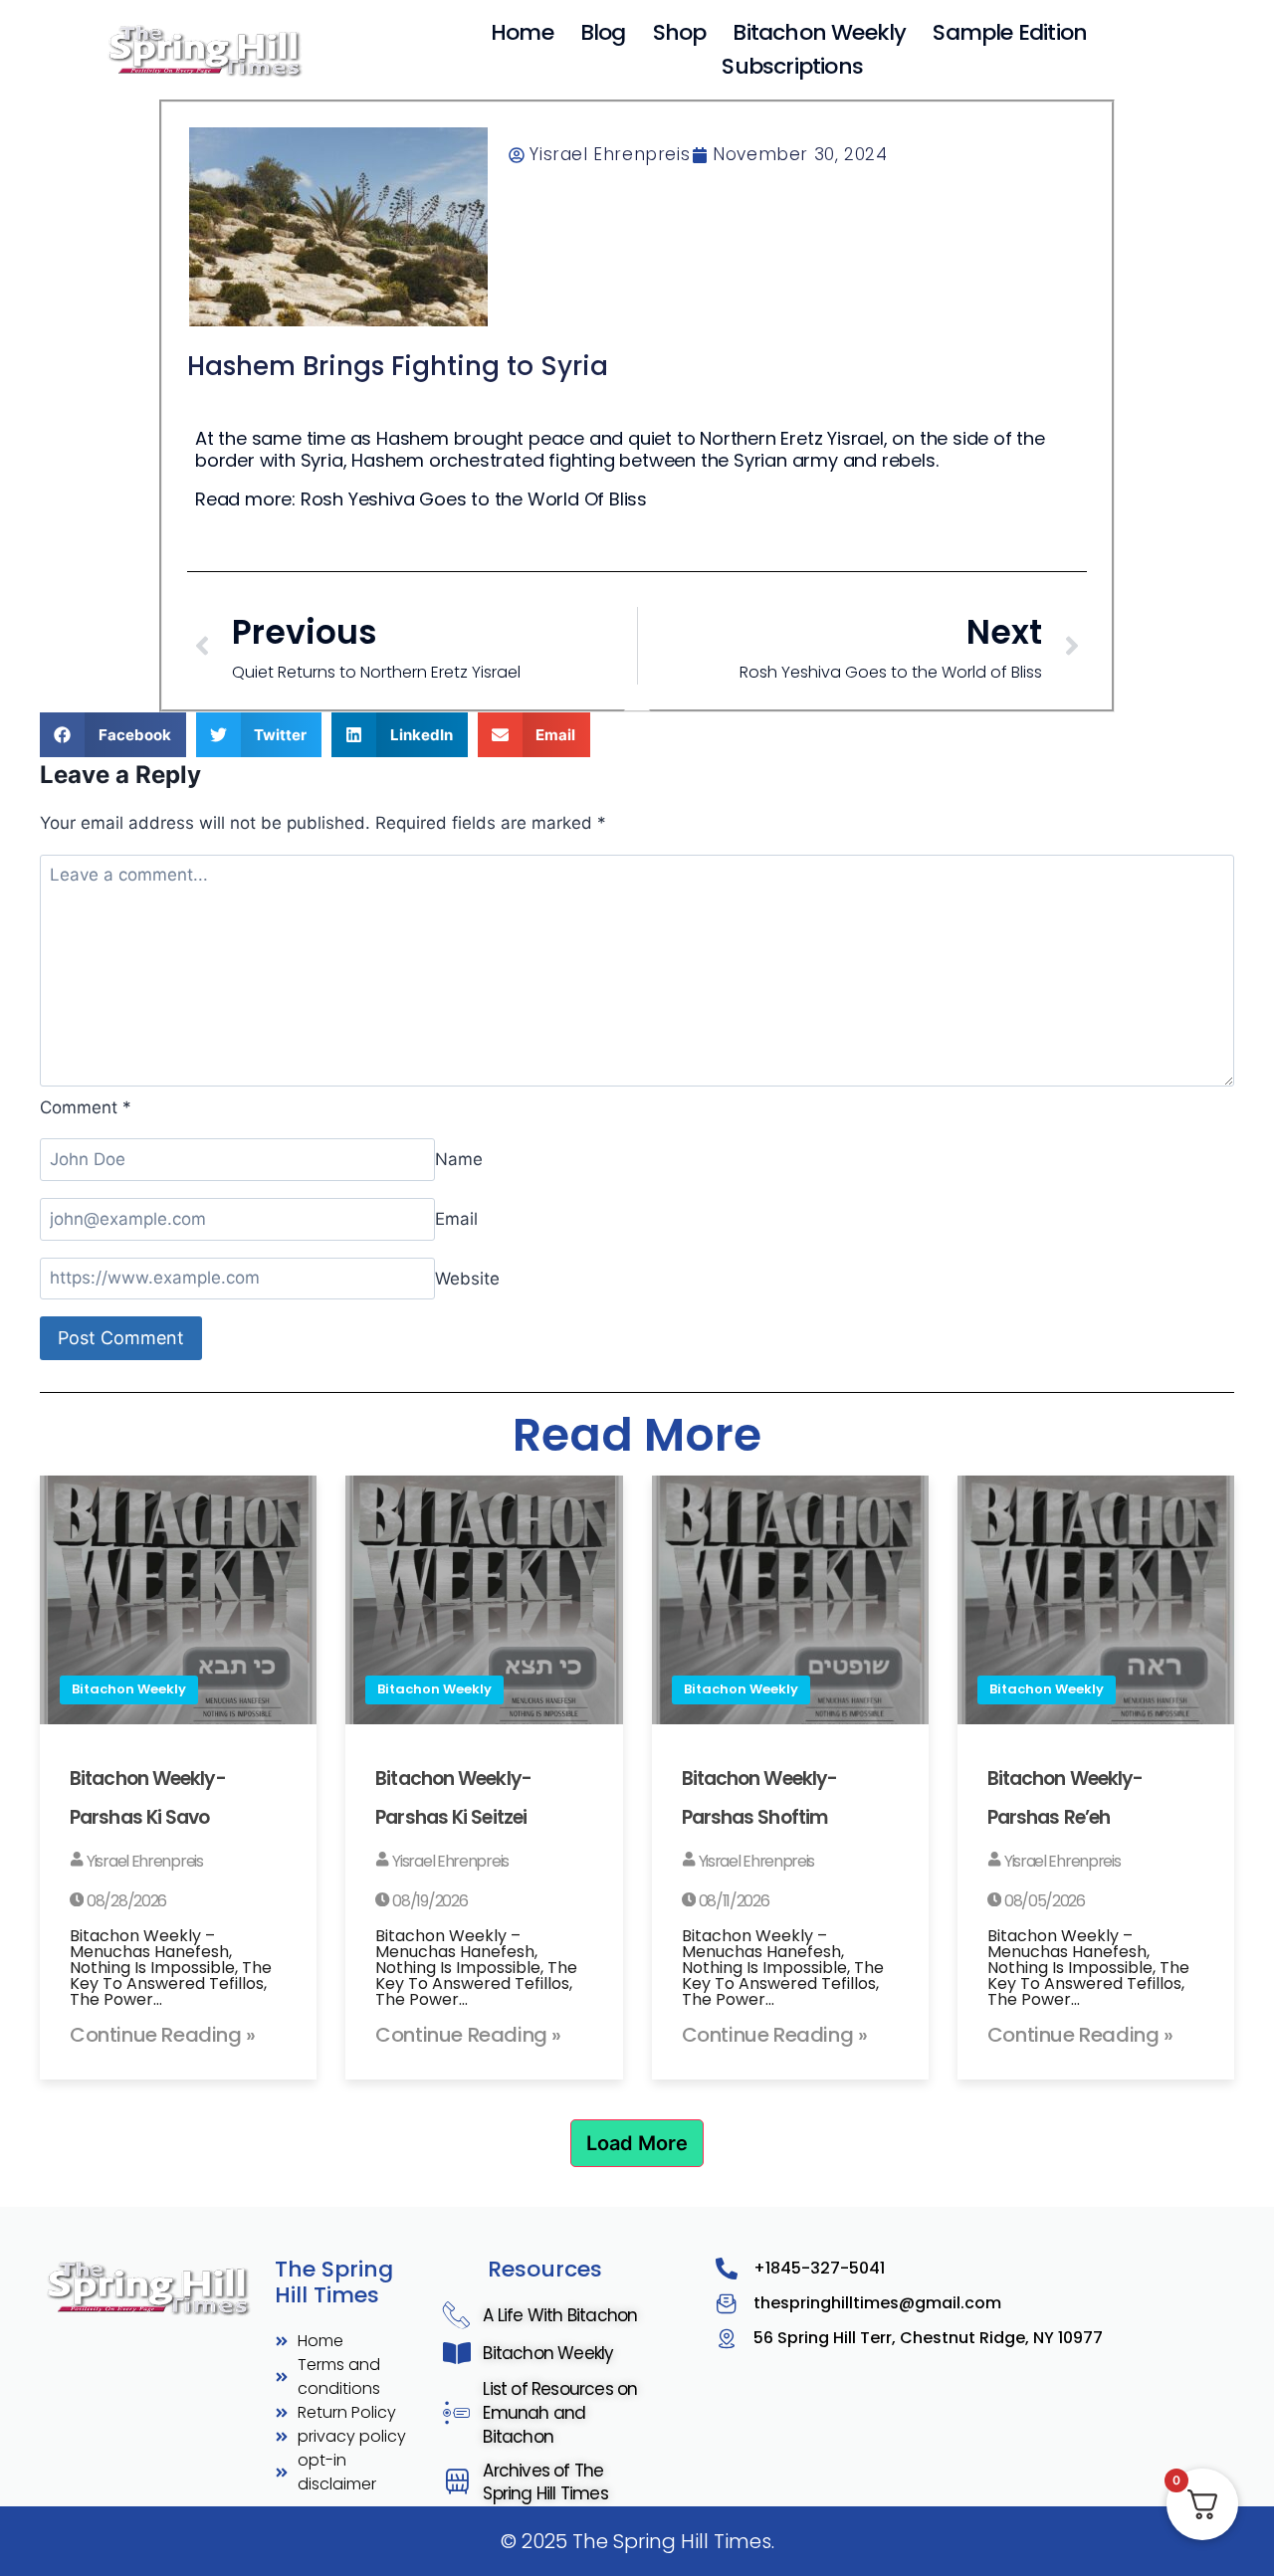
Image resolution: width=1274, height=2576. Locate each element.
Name (459, 1159)
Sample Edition (1010, 32)
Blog (603, 32)
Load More (637, 2143)
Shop (680, 32)
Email (456, 1219)
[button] (113, 735)
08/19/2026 (428, 1901)
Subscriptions (792, 66)
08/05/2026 (1043, 1901)
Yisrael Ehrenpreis (143, 1861)
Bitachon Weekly (819, 32)
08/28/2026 (125, 1901)
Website (467, 1278)
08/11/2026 (733, 1901)
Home (522, 32)
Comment (86, 1107)
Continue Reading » (163, 2035)
